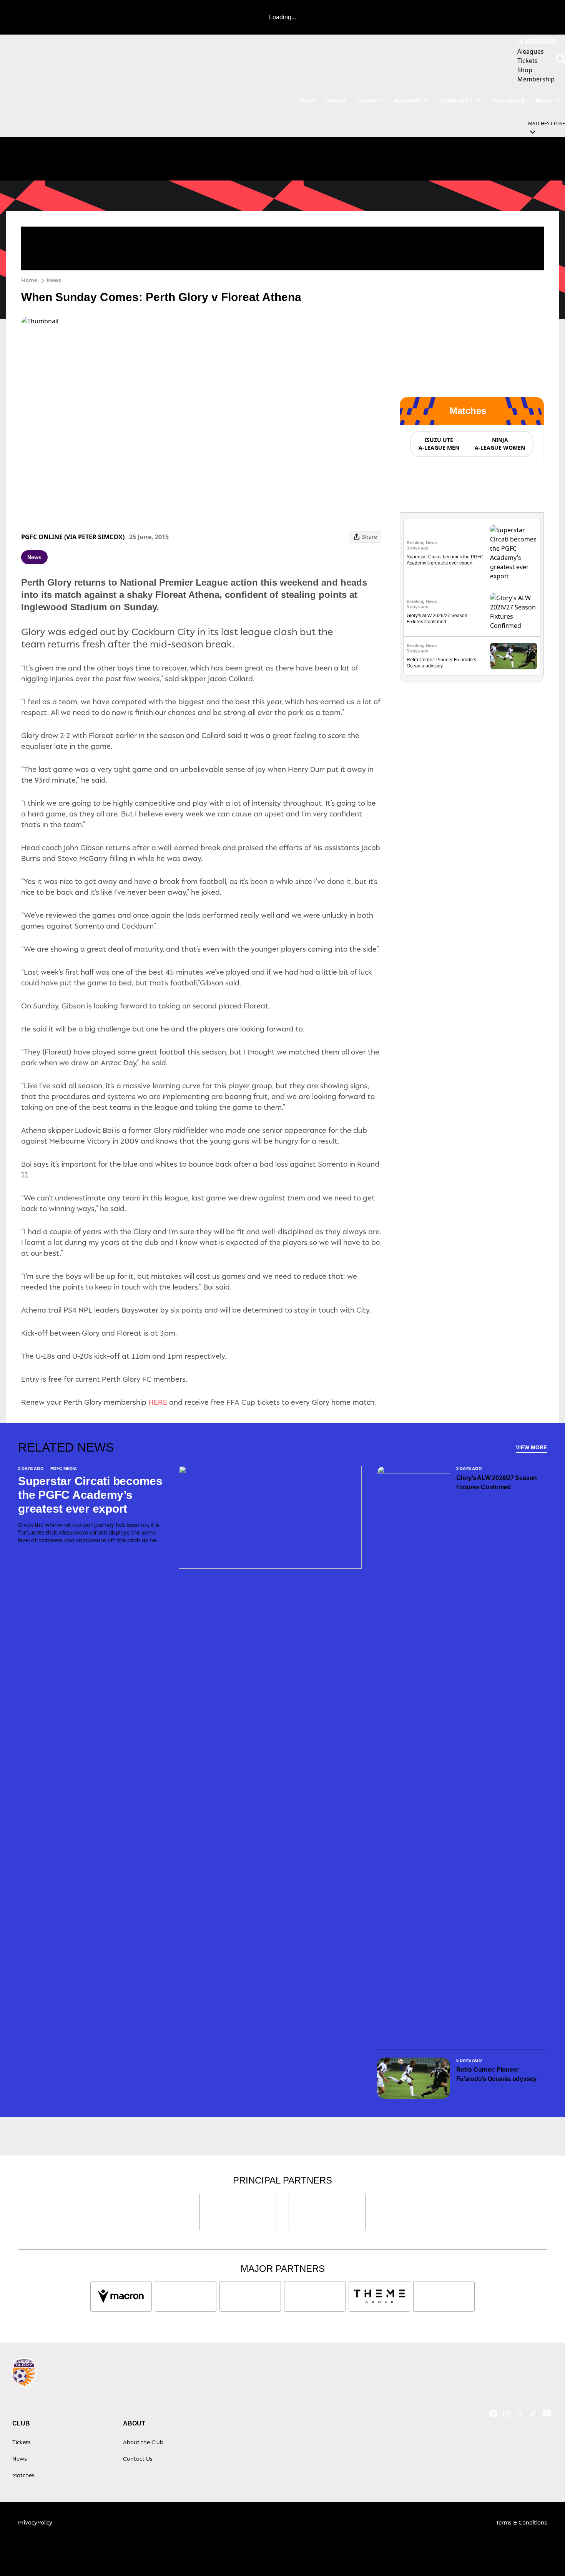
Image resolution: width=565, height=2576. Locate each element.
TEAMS (366, 101)
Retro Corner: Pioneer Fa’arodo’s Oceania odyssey (496, 2074)
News (54, 280)
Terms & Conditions (521, 2522)
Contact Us (138, 2459)
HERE (158, 1402)
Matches (23, 2475)
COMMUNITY (456, 101)
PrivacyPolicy (35, 2522)
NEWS (307, 101)
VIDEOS (336, 101)
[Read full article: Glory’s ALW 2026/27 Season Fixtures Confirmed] (513, 612)
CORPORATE (508, 101)
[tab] (439, 444)
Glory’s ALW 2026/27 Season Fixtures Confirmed (497, 1483)
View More (531, 1447)
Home (29, 280)
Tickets (22, 2442)
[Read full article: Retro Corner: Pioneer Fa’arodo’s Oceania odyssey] (513, 656)
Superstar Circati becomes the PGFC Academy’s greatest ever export (90, 1495)
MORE (544, 101)
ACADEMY (407, 101)
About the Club (143, 2442)
